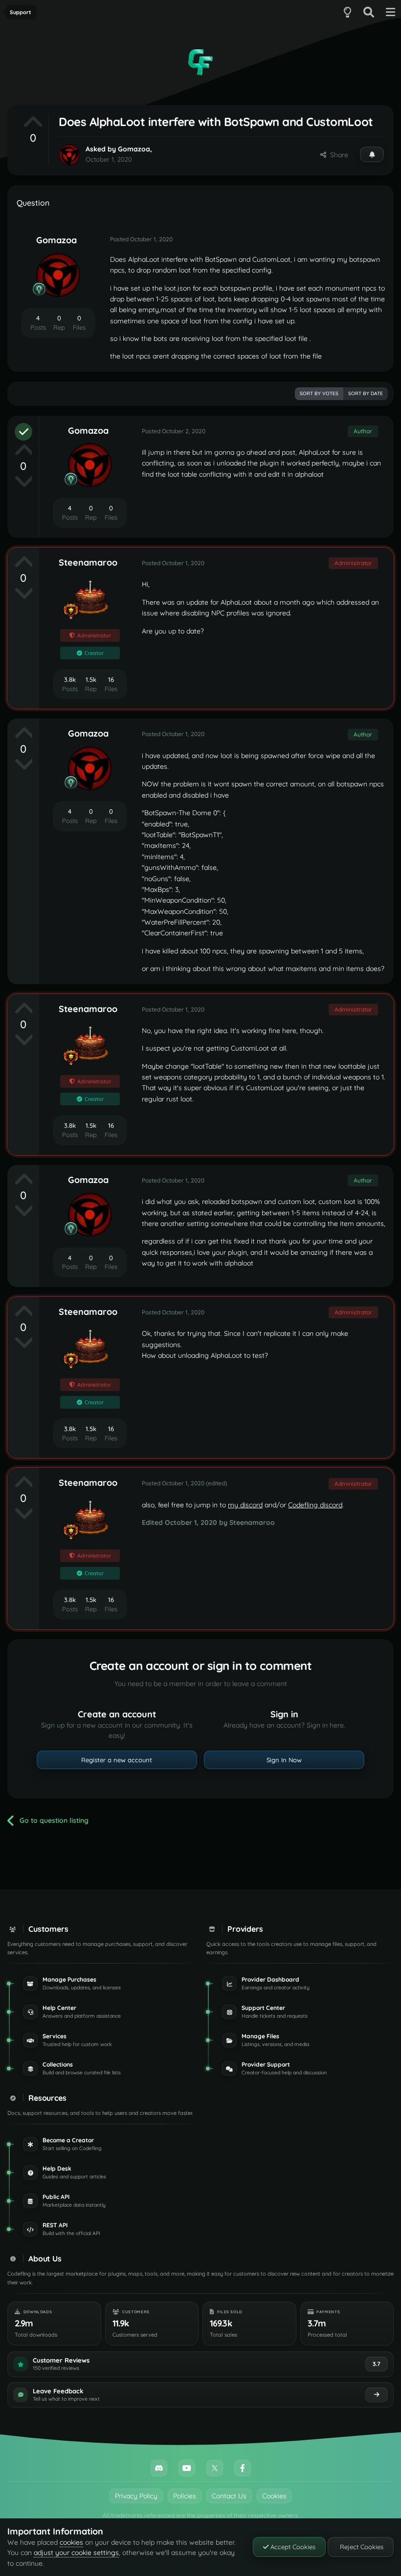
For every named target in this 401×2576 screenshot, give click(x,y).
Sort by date (366, 393)
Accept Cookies (292, 2547)
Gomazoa (134, 149)
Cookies (274, 2496)
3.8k (70, 679)
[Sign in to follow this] (372, 154)
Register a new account (117, 1760)
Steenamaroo (88, 562)
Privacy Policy (136, 2496)
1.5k (91, 679)
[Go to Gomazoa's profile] (69, 155)
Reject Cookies (361, 2547)
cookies (71, 2542)
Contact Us (229, 2496)
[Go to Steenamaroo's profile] (90, 597)
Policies (185, 2496)
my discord (245, 1505)
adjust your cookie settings (76, 2553)
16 (111, 679)
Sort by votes (319, 393)
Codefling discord (315, 1505)
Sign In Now (284, 1760)
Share (337, 155)
